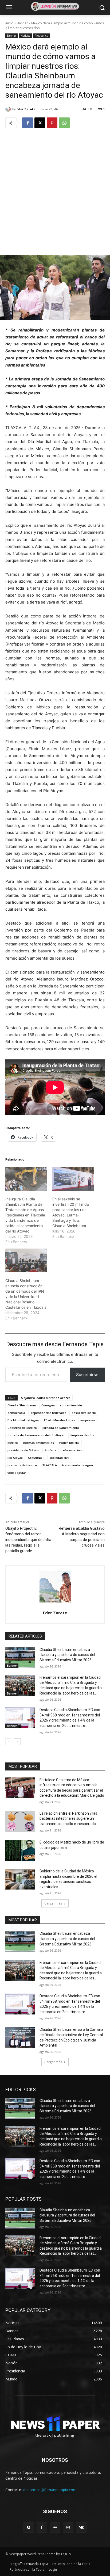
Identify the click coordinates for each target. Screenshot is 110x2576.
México (13, 1443)
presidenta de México (23, 1450)
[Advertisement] (55, 191)
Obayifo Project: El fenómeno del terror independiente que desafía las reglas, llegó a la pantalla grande (28, 1540)
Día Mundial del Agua (23, 1420)
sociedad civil (59, 1458)
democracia (16, 1413)
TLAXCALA (50, 1465)
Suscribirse (87, 1375)
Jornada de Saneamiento (61, 1428)
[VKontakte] (81, 2527)
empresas (88, 1420)
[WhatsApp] (64, 123)
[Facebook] (27, 123)
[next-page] (17, 1742)
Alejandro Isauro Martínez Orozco (46, 1398)
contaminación (71, 1405)
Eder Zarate (26, 109)
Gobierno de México (22, 1428)
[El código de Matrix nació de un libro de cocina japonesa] (20, 1850)
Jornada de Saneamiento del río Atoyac (36, 1435)
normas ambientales (39, 1443)
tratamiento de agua (78, 1465)
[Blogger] (29, 2527)
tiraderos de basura (22, 1465)
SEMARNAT (36, 1458)
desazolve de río (84, 1413)
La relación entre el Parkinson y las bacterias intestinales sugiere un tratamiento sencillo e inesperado (68, 1819)
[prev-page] (9, 1742)
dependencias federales (48, 1413)
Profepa (50, 1450)
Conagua (48, 1405)
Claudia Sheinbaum (22, 1405)
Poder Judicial (69, 1443)
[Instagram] (68, 2527)
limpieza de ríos (82, 1435)
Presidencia (42, 36)
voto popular (17, 1473)
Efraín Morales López (60, 1420)
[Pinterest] (52, 123)
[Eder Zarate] (9, 109)
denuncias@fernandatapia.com (50, 2490)
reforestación (72, 1450)
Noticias (25, 36)
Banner (22, 23)
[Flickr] (55, 2527)
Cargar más (53, 1903)
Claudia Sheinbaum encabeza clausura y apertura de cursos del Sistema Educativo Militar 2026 (67, 1655)
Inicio (9, 23)
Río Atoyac (15, 1458)
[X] (40, 123)
